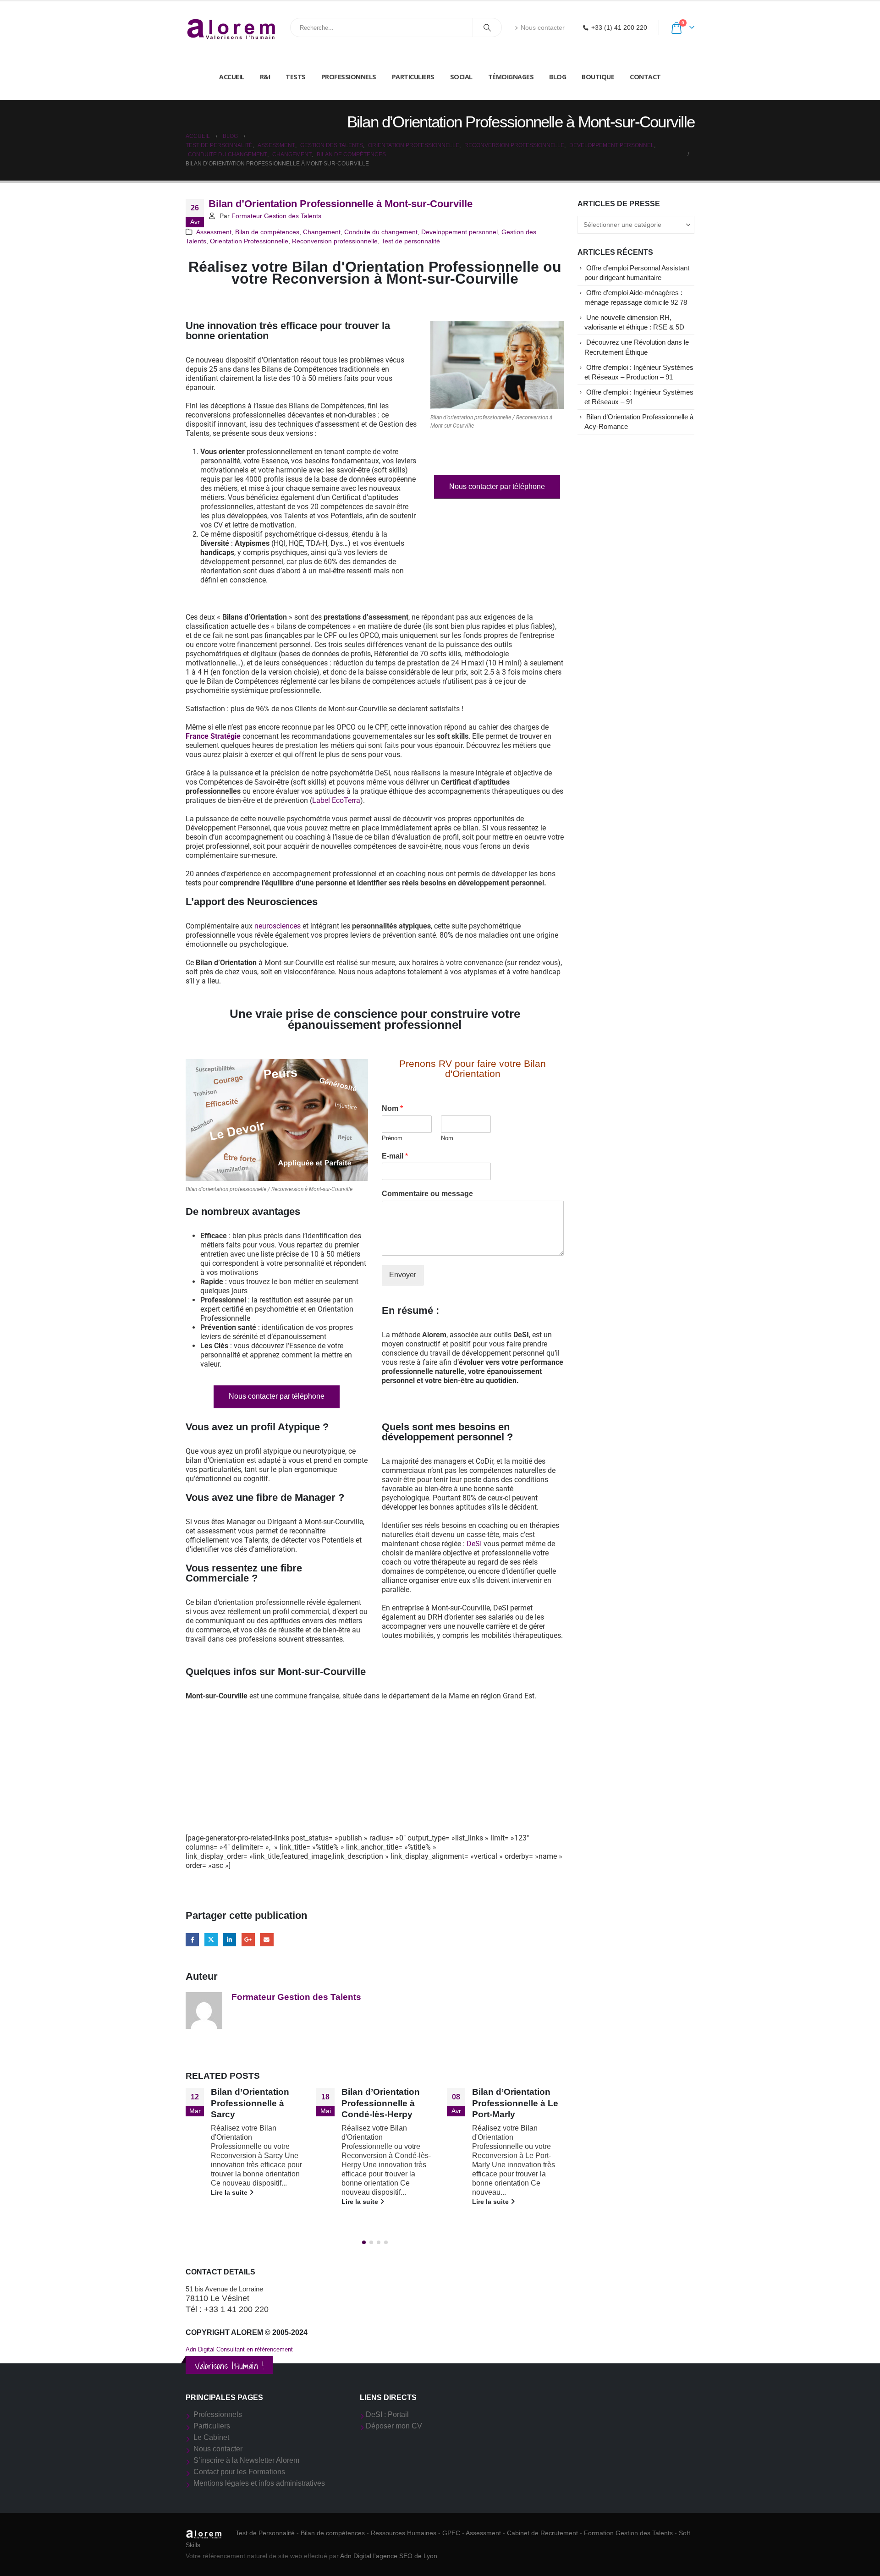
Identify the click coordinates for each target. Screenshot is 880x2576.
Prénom (392, 1138)
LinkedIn (229, 1940)
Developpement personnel (459, 232)
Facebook (192, 1940)
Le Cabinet (211, 2437)
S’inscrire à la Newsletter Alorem (246, 2460)
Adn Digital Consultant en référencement (239, 2349)
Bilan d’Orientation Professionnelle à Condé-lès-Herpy (250, 2103)
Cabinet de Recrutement (542, 2533)
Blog (558, 77)
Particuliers (413, 77)
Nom (392, 1108)
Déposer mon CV (394, 2426)
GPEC (451, 2533)
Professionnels (349, 77)
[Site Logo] (231, 28)
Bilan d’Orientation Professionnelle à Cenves (511, 2103)
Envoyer (403, 1275)
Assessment (214, 232)
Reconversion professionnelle (335, 241)
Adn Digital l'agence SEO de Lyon (389, 2556)
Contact (645, 77)
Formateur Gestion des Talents (276, 216)
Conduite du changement (381, 232)
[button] (364, 2242)
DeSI (474, 1544)
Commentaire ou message (427, 1194)
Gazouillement (211, 1940)
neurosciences (278, 926)
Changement (322, 232)
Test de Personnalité (265, 2533)
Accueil (232, 77)
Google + (248, 1940)
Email (267, 1940)
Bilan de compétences (267, 232)
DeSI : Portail (387, 2414)
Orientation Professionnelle (249, 241)
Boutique (598, 77)
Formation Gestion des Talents (628, 2533)
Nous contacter (543, 27)
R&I (265, 77)
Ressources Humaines (404, 2533)
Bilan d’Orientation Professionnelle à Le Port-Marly (385, 2103)
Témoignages (511, 77)
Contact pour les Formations (239, 2472)
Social (461, 77)
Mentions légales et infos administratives (259, 2483)
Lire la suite (230, 2202)
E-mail (395, 1156)
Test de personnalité (411, 241)
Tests (296, 77)
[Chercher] (487, 27)
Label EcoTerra (336, 800)
